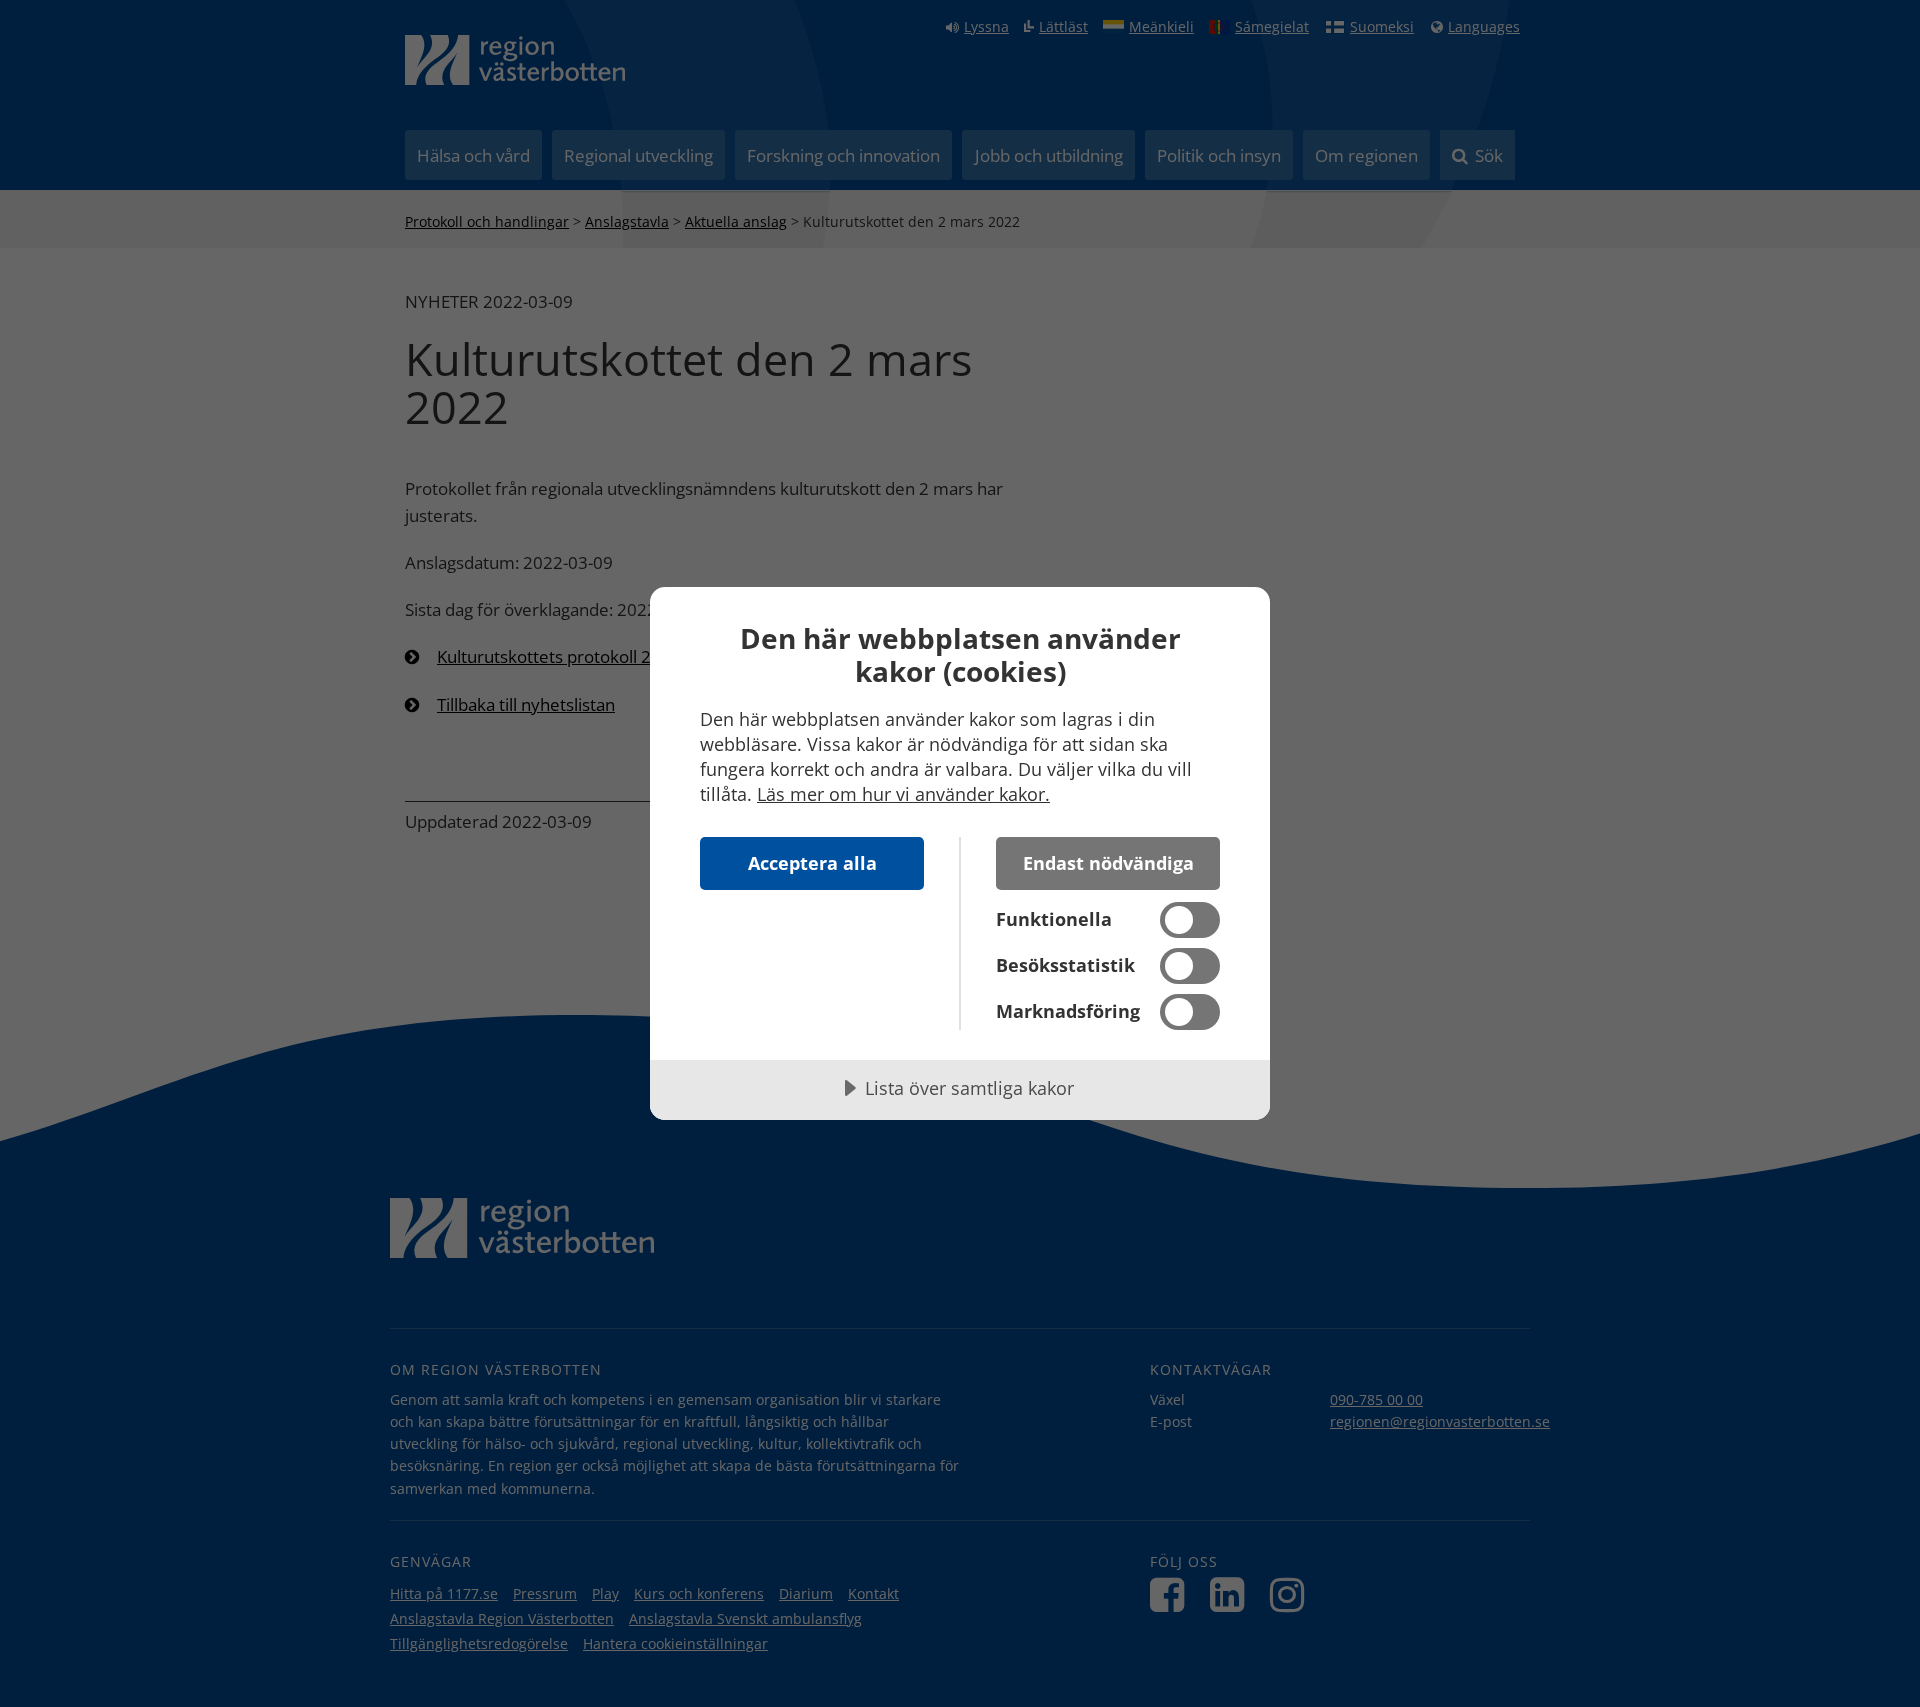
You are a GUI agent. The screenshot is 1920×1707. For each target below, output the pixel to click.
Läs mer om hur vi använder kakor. (903, 794)
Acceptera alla (812, 863)
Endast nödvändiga (1108, 863)
